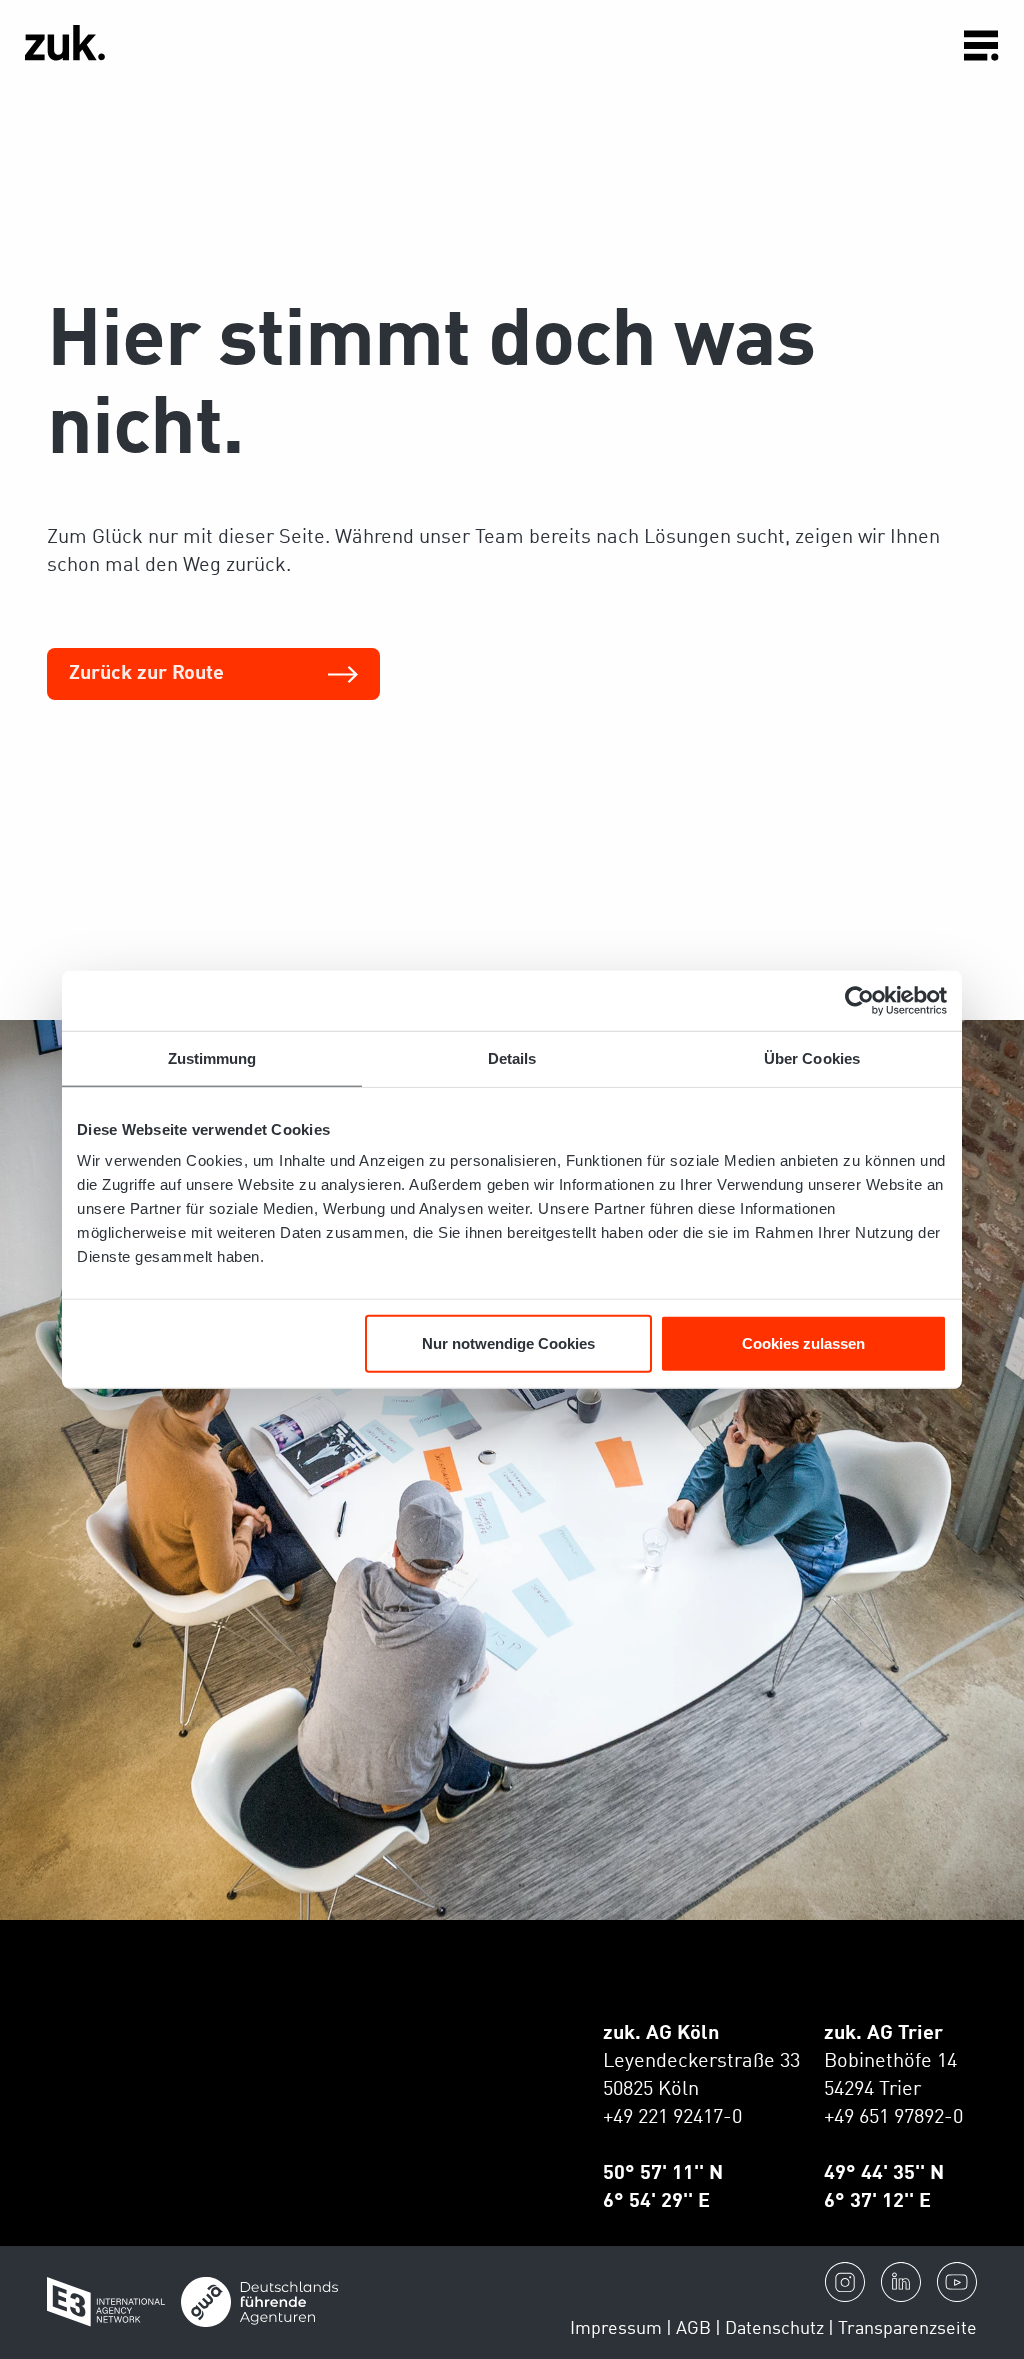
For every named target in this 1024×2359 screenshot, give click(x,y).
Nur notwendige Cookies (508, 1343)
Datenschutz (774, 2329)
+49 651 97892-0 (893, 2118)
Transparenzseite (907, 2329)
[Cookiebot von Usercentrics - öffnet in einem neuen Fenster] (859, 1000)
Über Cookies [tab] (812, 1057)
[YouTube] (957, 2282)
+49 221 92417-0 (672, 2118)
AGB (693, 2329)
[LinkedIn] (901, 2282)
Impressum (616, 2329)
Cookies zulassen (803, 1343)
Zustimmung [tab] (212, 1057)
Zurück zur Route (146, 674)
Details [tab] (512, 1057)
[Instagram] (845, 2282)
